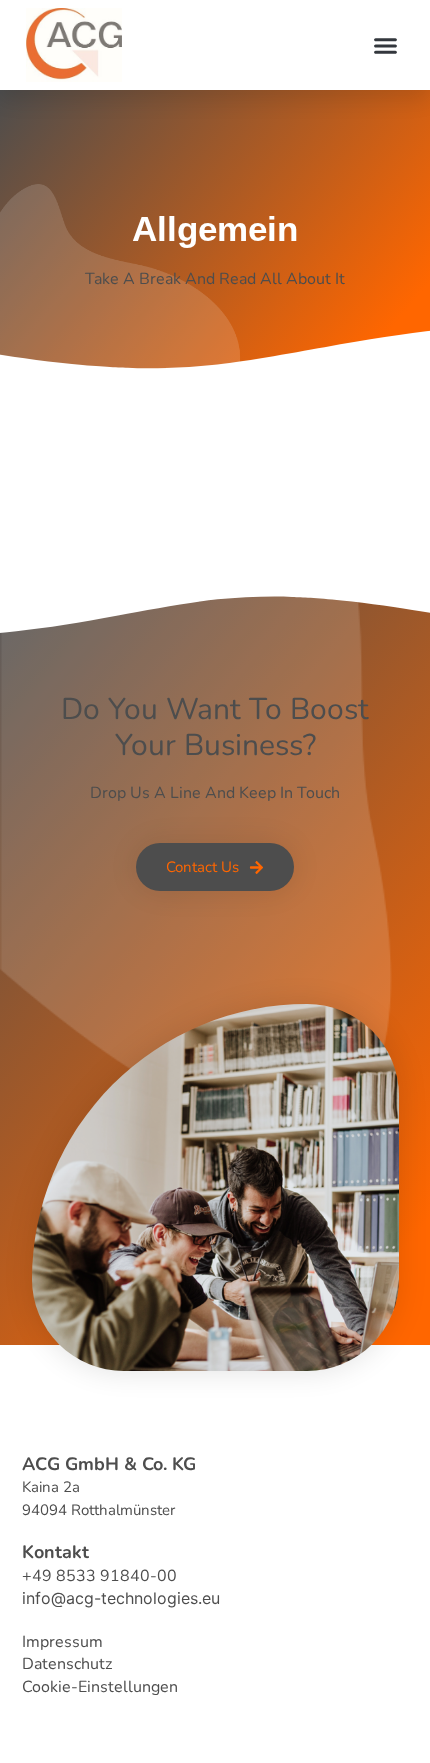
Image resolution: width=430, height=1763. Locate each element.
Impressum (62, 1642)
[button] (386, 45)
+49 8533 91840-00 (99, 1576)
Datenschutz (67, 1664)
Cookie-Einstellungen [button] (100, 1687)
